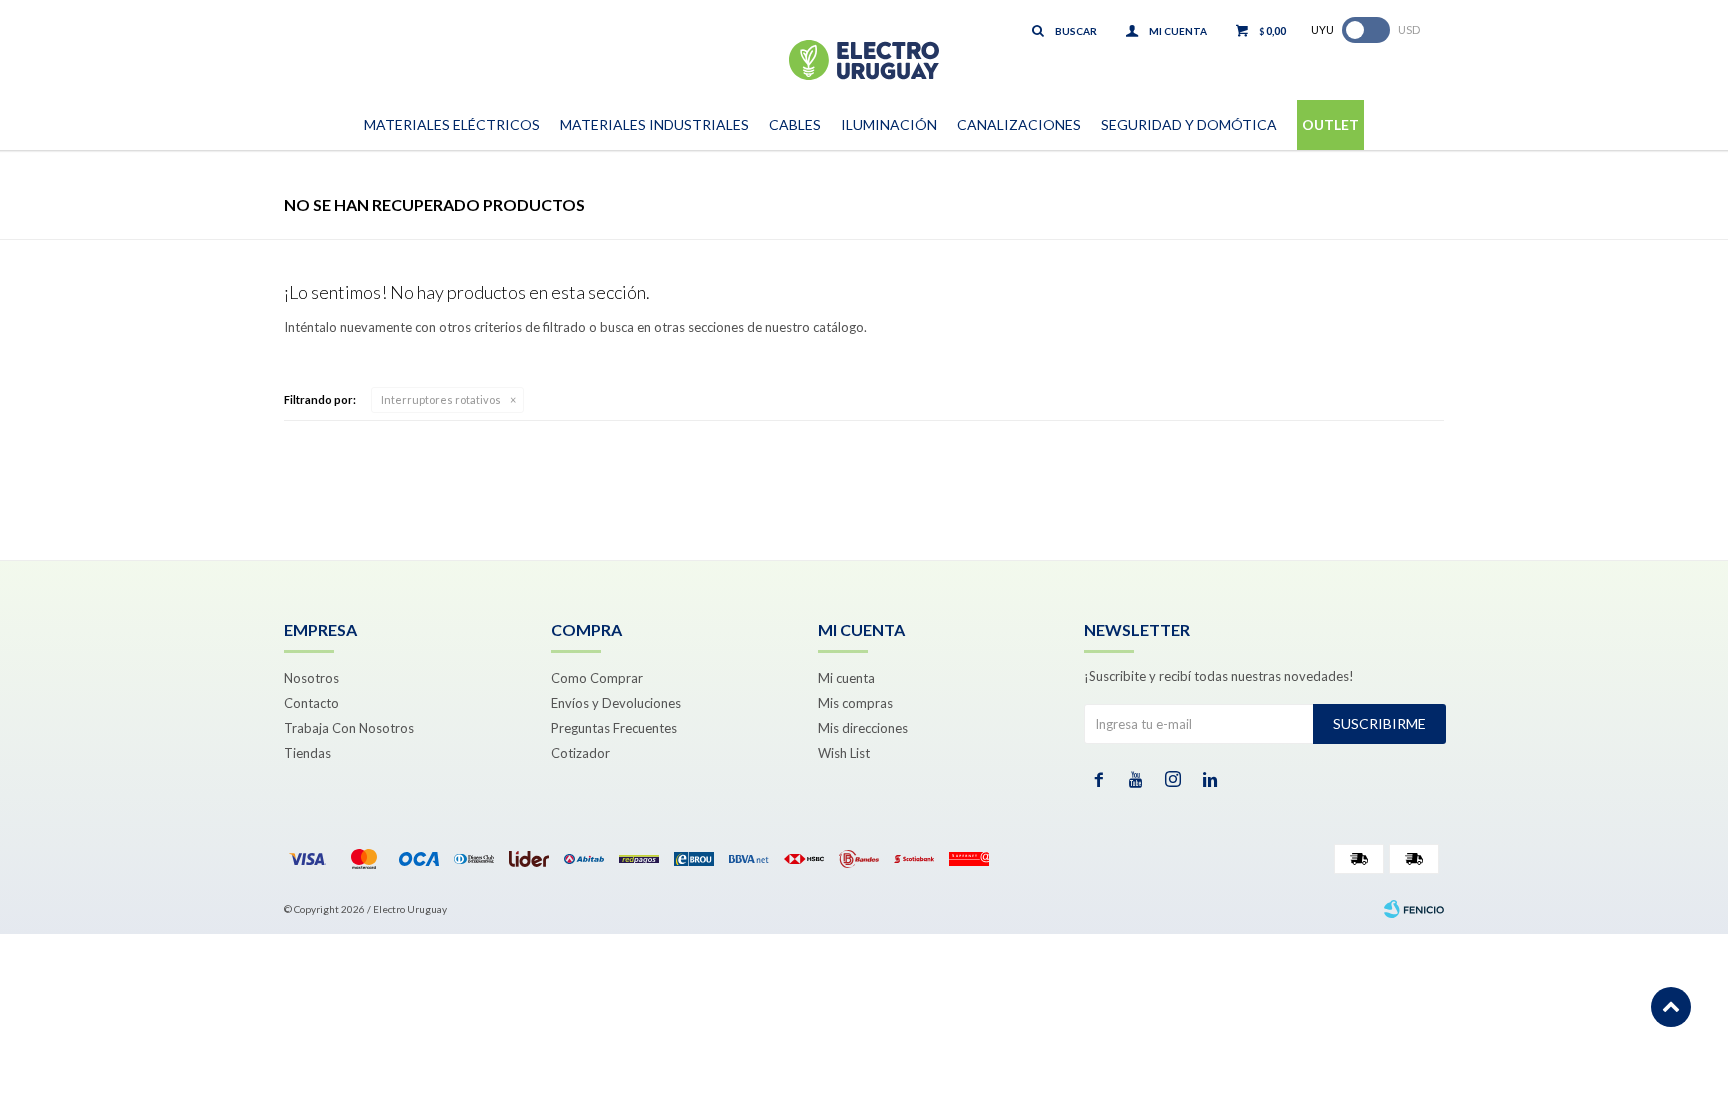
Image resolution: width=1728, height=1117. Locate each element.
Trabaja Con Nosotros (349, 728)
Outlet (1330, 124)
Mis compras (855, 703)
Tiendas (307, 753)
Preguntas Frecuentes (614, 728)
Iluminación (889, 124)
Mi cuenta (846, 678)
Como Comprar (597, 678)
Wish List (844, 753)
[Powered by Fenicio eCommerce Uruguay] (1414, 909)
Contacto (311, 703)
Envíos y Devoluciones (616, 703)
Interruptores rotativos (441, 399)
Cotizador (580, 753)
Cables (795, 124)
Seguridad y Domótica (1189, 124)
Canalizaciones (1019, 124)
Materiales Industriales (654, 124)
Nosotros (311, 678)
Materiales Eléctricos (452, 124)
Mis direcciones (863, 728)
